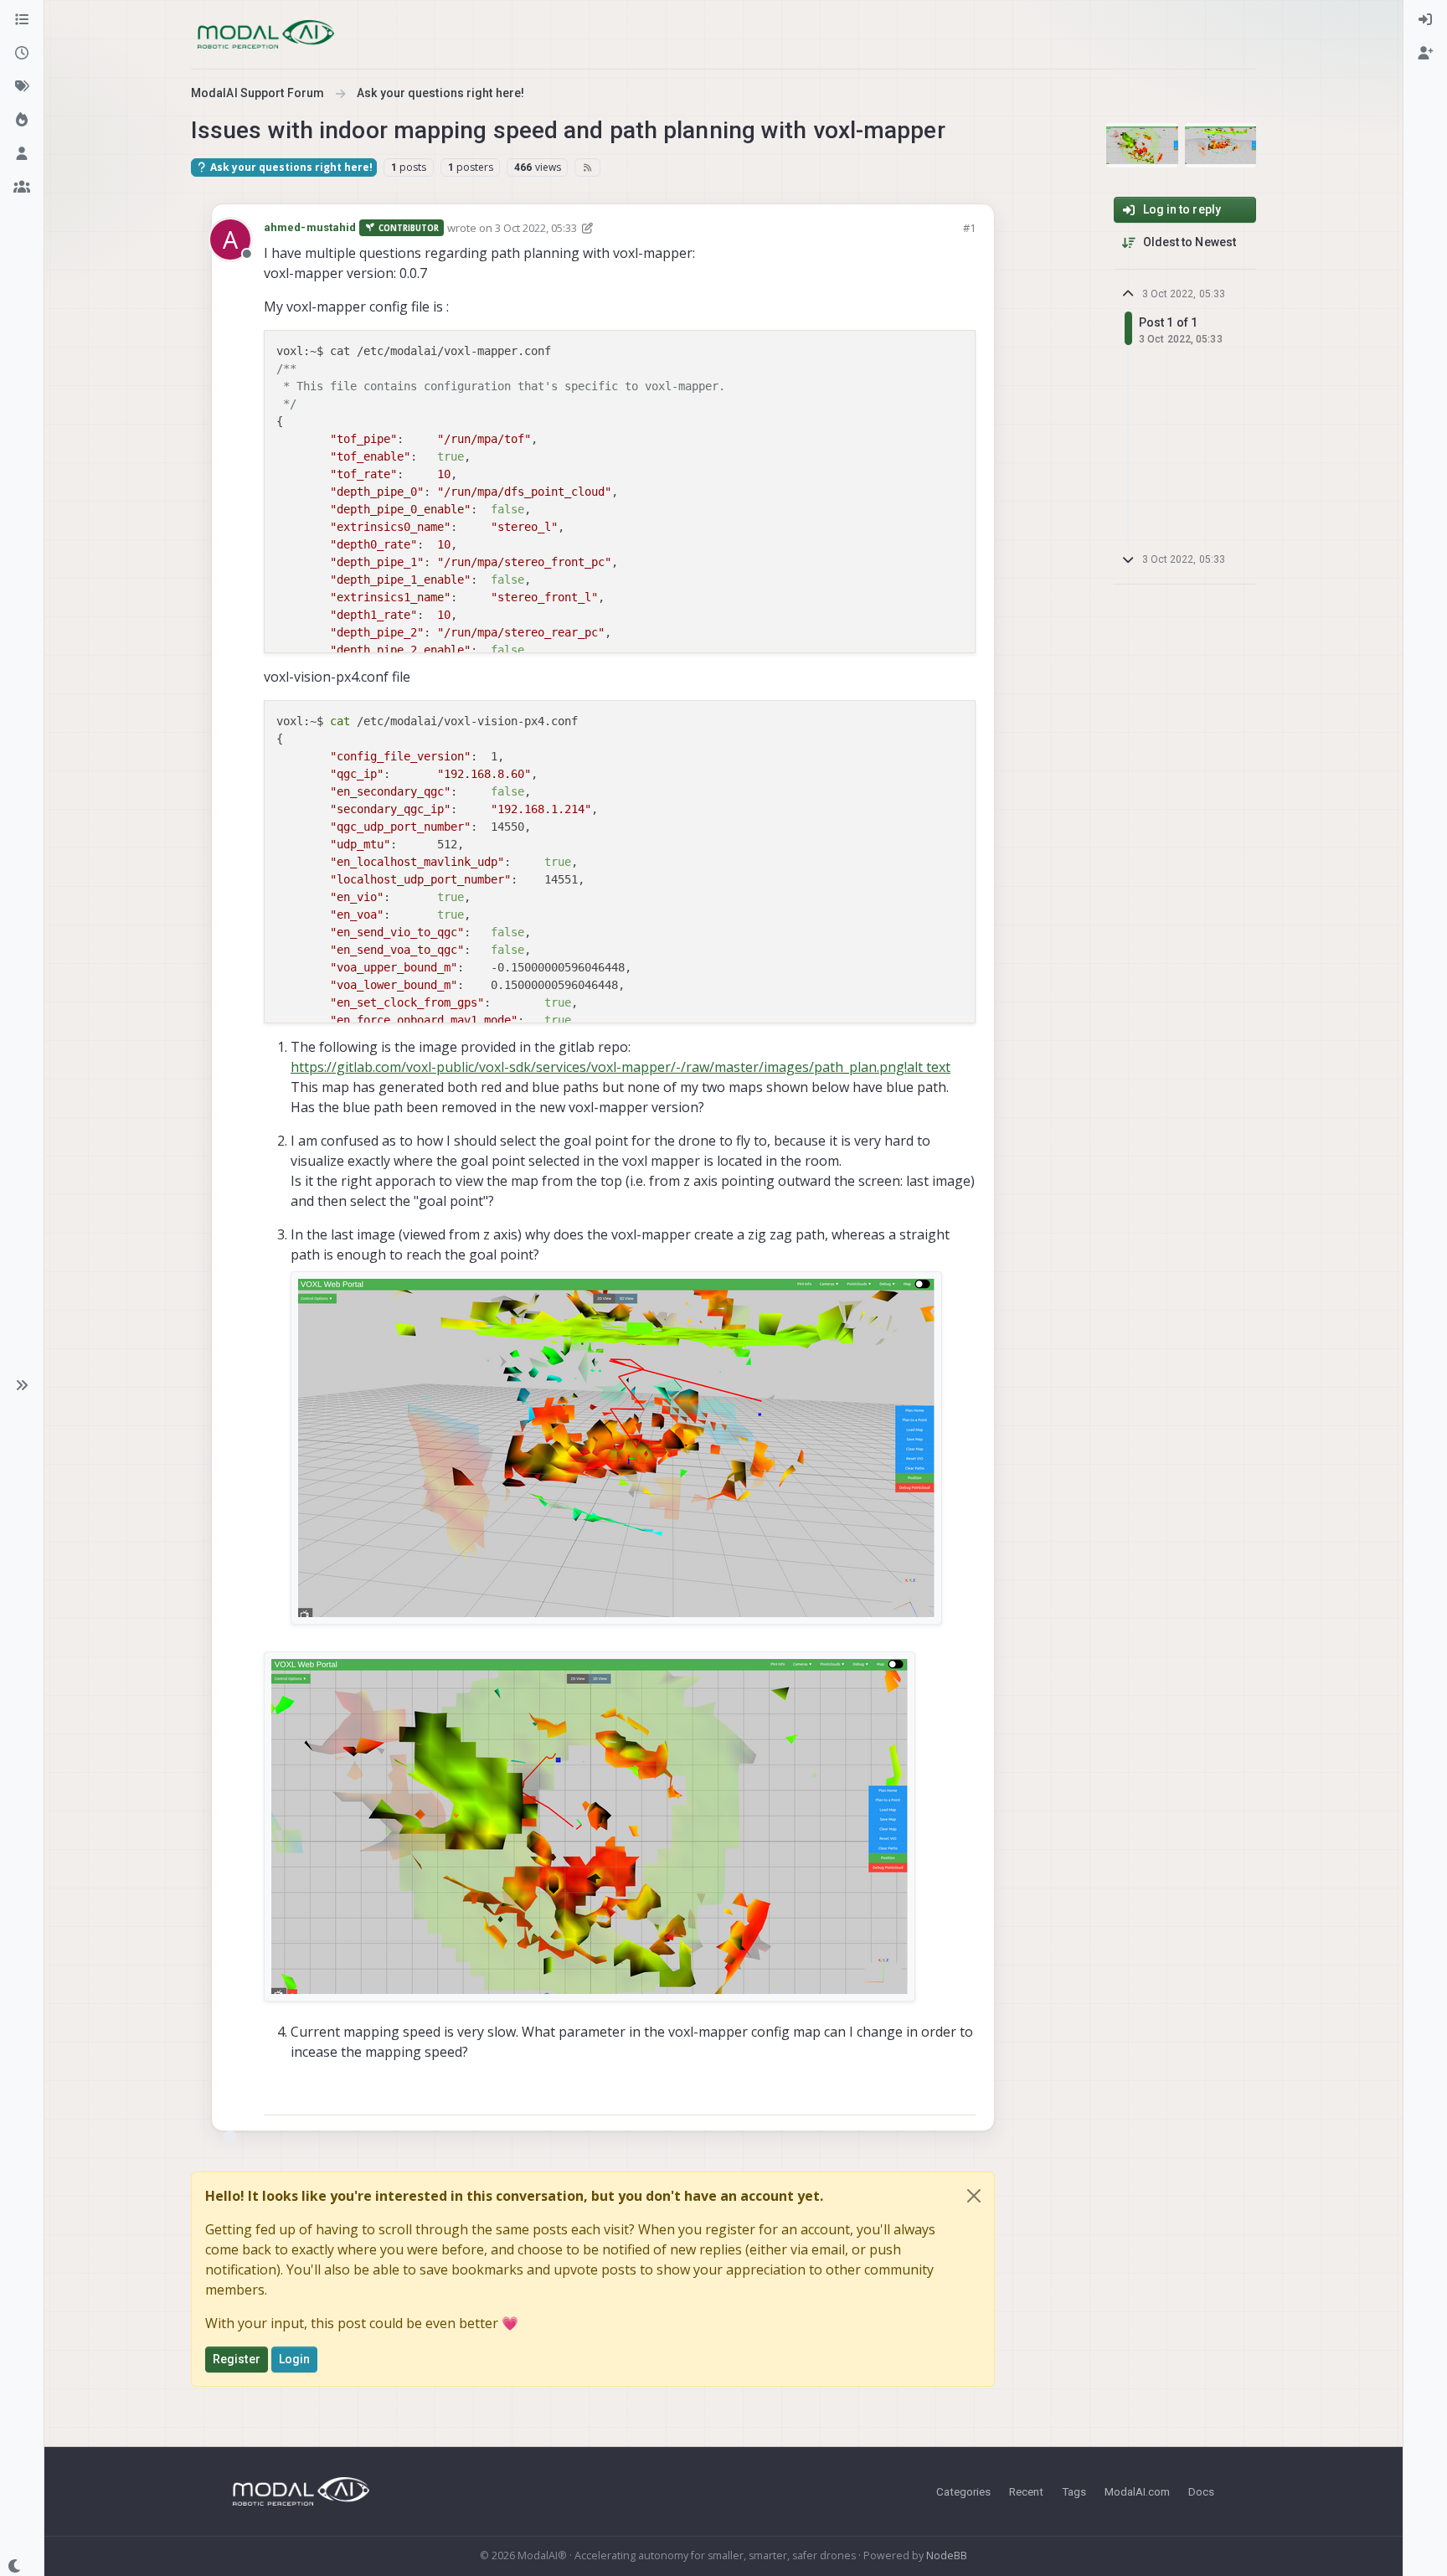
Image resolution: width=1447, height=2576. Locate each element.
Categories (963, 2491)
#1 (969, 228)
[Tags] (22, 87)
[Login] (1425, 20)
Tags (1074, 2491)
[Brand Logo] (266, 34)
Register (237, 2359)
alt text (929, 1067)
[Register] (1425, 54)
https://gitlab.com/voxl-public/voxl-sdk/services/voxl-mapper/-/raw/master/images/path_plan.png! (599, 1067)
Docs (1201, 2491)
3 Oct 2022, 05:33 (536, 228)
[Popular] (22, 121)
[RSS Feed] (587, 167)
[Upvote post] (903, 2095)
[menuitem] (1425, 20)
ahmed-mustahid (310, 227)
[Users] (22, 154)
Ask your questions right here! (290, 167)
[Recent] (22, 54)
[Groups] (22, 188)
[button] (22, 1385)
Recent (1026, 2491)
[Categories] (22, 20)
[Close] (974, 2196)
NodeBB (947, 2555)
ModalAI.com (1137, 2491)
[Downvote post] (961, 2095)
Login (295, 2359)
